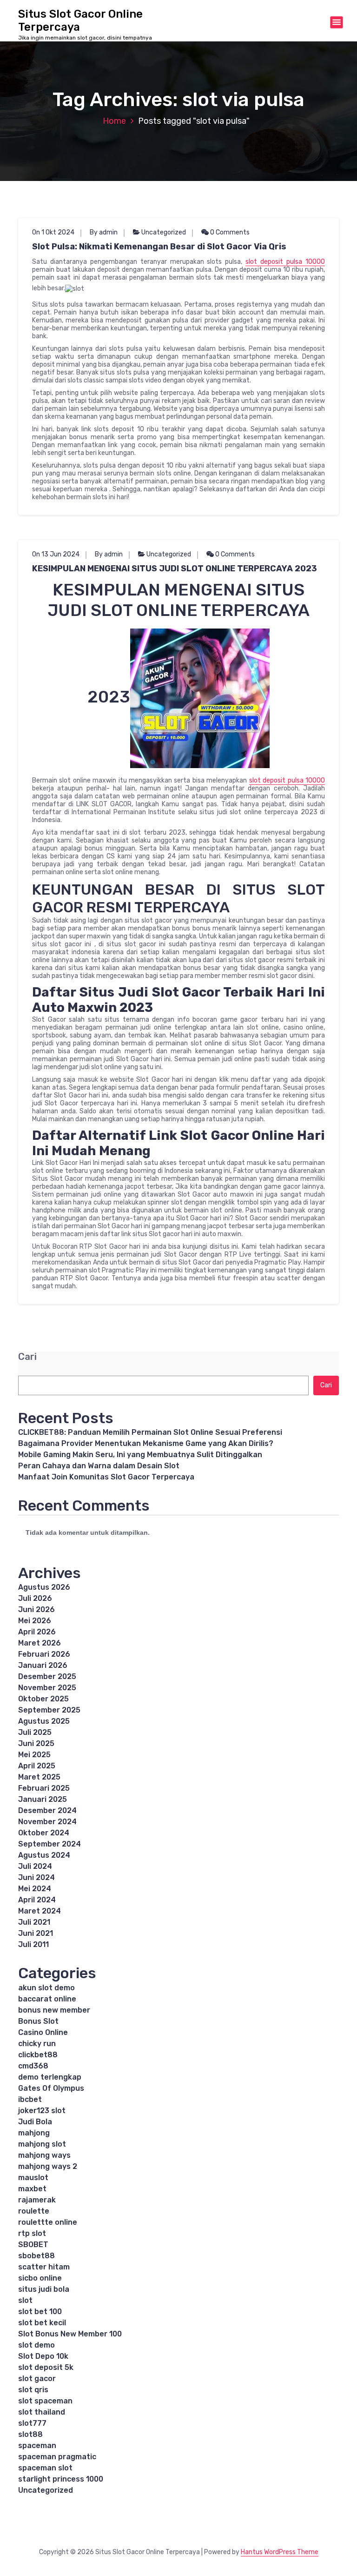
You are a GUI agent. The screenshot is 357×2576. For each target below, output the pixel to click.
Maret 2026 (40, 1643)
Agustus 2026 (44, 1587)
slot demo (36, 2345)
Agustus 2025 (44, 1721)
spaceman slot (45, 2468)
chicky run (37, 2044)
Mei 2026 (35, 1621)
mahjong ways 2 (48, 2166)
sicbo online (40, 2278)
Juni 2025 (36, 1743)
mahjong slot (42, 2144)
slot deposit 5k (46, 2367)
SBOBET (33, 2245)
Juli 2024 (35, 1866)
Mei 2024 (35, 1889)
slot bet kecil (42, 2323)
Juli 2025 (35, 1732)
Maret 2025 (39, 1777)
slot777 (32, 2423)
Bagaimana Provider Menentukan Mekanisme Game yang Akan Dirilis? (146, 1443)
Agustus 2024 (44, 1855)
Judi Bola (35, 2122)
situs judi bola (44, 2289)
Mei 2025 (34, 1755)
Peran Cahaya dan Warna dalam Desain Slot (99, 1466)
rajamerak (37, 2200)
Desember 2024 (47, 1810)
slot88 (30, 2434)
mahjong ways (44, 2155)
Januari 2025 (43, 1799)
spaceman (37, 2446)
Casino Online (43, 2032)
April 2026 (37, 1632)
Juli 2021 (34, 1922)
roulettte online (48, 2222)
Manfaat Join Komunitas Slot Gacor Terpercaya (106, 1477)
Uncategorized (164, 232)
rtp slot (32, 2233)
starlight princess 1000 (61, 2479)
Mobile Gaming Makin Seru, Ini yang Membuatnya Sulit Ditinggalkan (140, 1455)
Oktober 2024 (44, 1833)
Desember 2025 (47, 1676)
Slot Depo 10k (43, 2356)
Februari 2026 (44, 1654)
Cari (27, 1357)
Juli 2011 (33, 1944)
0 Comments (229, 232)
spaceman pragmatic (57, 2457)
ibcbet (30, 2099)
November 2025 (47, 1688)
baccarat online (47, 1999)
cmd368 (33, 2066)
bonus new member (54, 2010)
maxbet (32, 2189)
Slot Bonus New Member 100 (70, 2334)
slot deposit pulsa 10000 (285, 262)
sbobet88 (36, 2256)
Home (114, 121)
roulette (34, 2211)
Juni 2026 (36, 1609)
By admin (104, 232)
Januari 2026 (43, 1665)
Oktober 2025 (43, 1699)
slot (25, 2300)
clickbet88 (38, 2055)
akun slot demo (46, 1988)
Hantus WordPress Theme (280, 2552)
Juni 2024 (36, 1877)
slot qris (33, 2390)
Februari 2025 (44, 1788)
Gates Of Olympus (51, 2088)
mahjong (34, 2133)
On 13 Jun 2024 (56, 554)
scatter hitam (44, 2267)
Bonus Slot (38, 2021)
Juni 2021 (36, 1933)
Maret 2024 (40, 1911)
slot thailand (42, 2412)
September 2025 (49, 1710)
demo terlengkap (50, 2077)
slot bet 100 (40, 2312)
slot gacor (37, 2379)
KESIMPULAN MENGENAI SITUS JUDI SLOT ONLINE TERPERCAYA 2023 (175, 569)
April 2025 (37, 1766)
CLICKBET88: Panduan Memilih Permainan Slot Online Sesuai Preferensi (150, 1432)
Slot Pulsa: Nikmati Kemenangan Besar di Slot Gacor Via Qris (159, 247)
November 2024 (47, 1822)
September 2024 (50, 1844)
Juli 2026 (35, 1598)
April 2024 (37, 1900)
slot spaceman (45, 2401)
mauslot (33, 2178)
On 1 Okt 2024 (53, 232)
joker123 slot (42, 2111)
